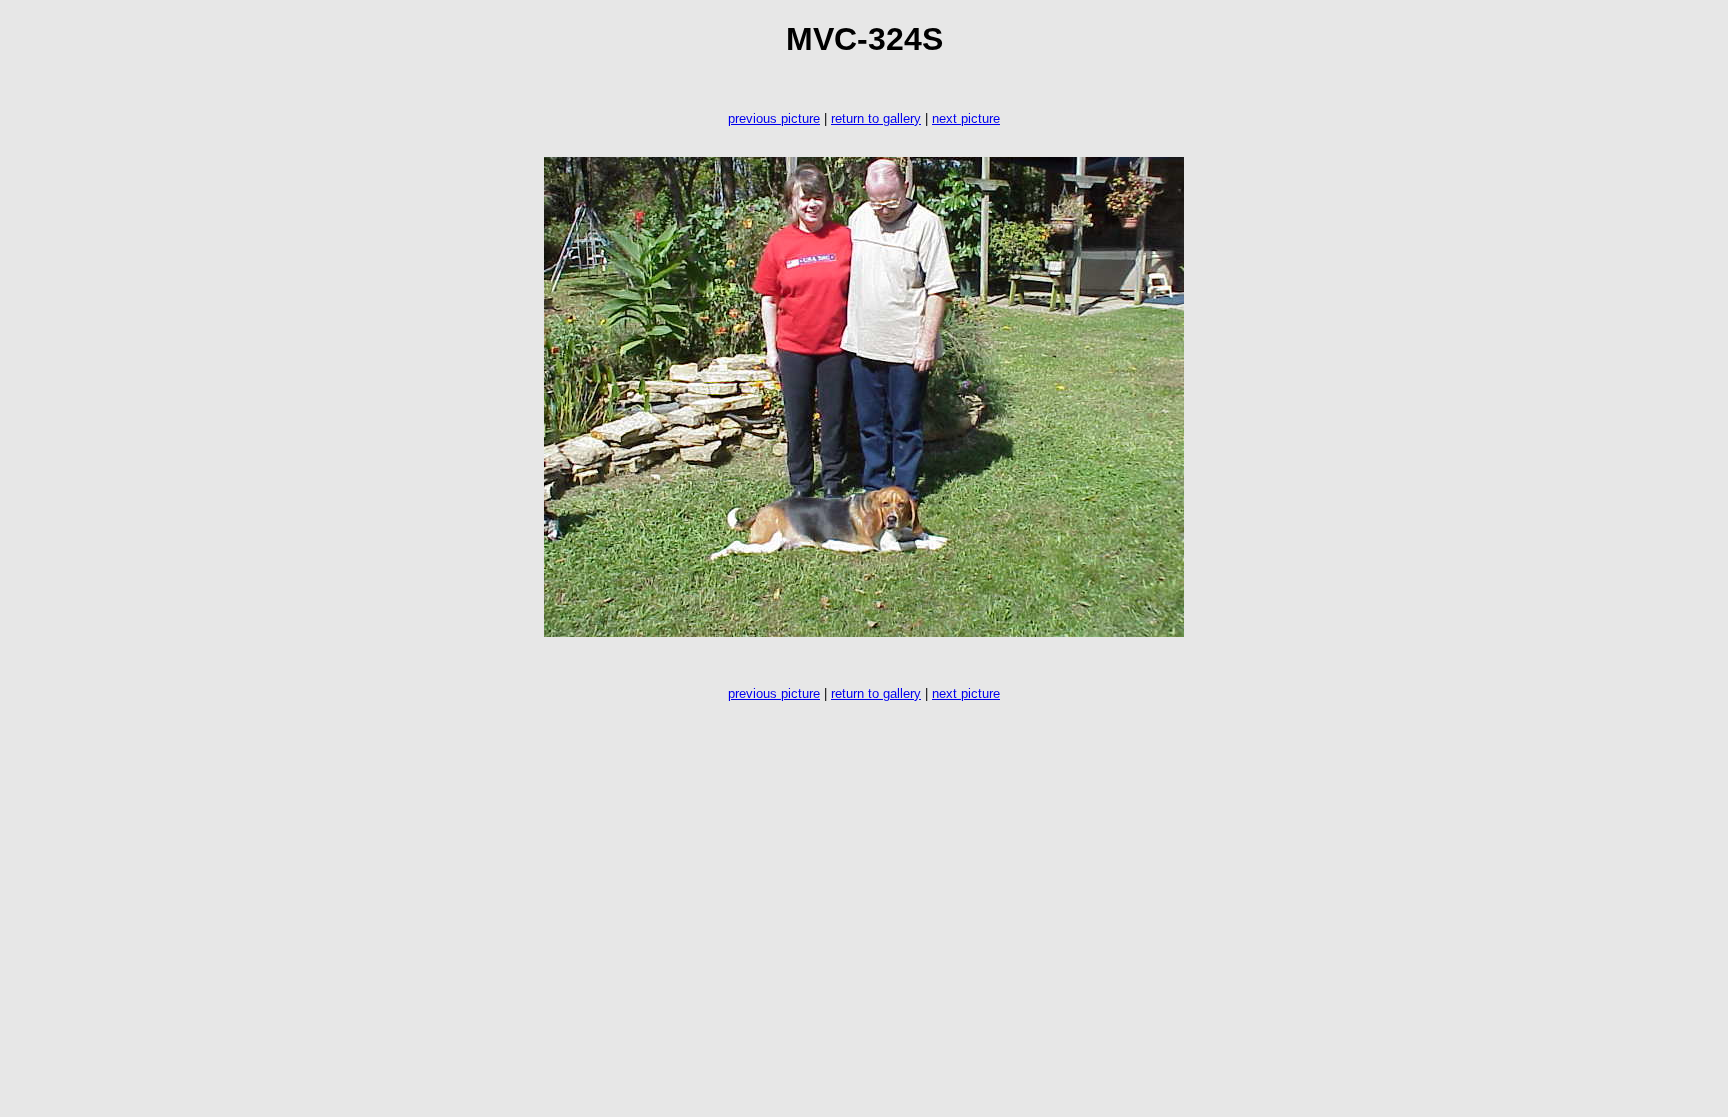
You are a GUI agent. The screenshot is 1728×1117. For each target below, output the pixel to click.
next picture (966, 118)
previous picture (774, 118)
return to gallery (876, 118)
